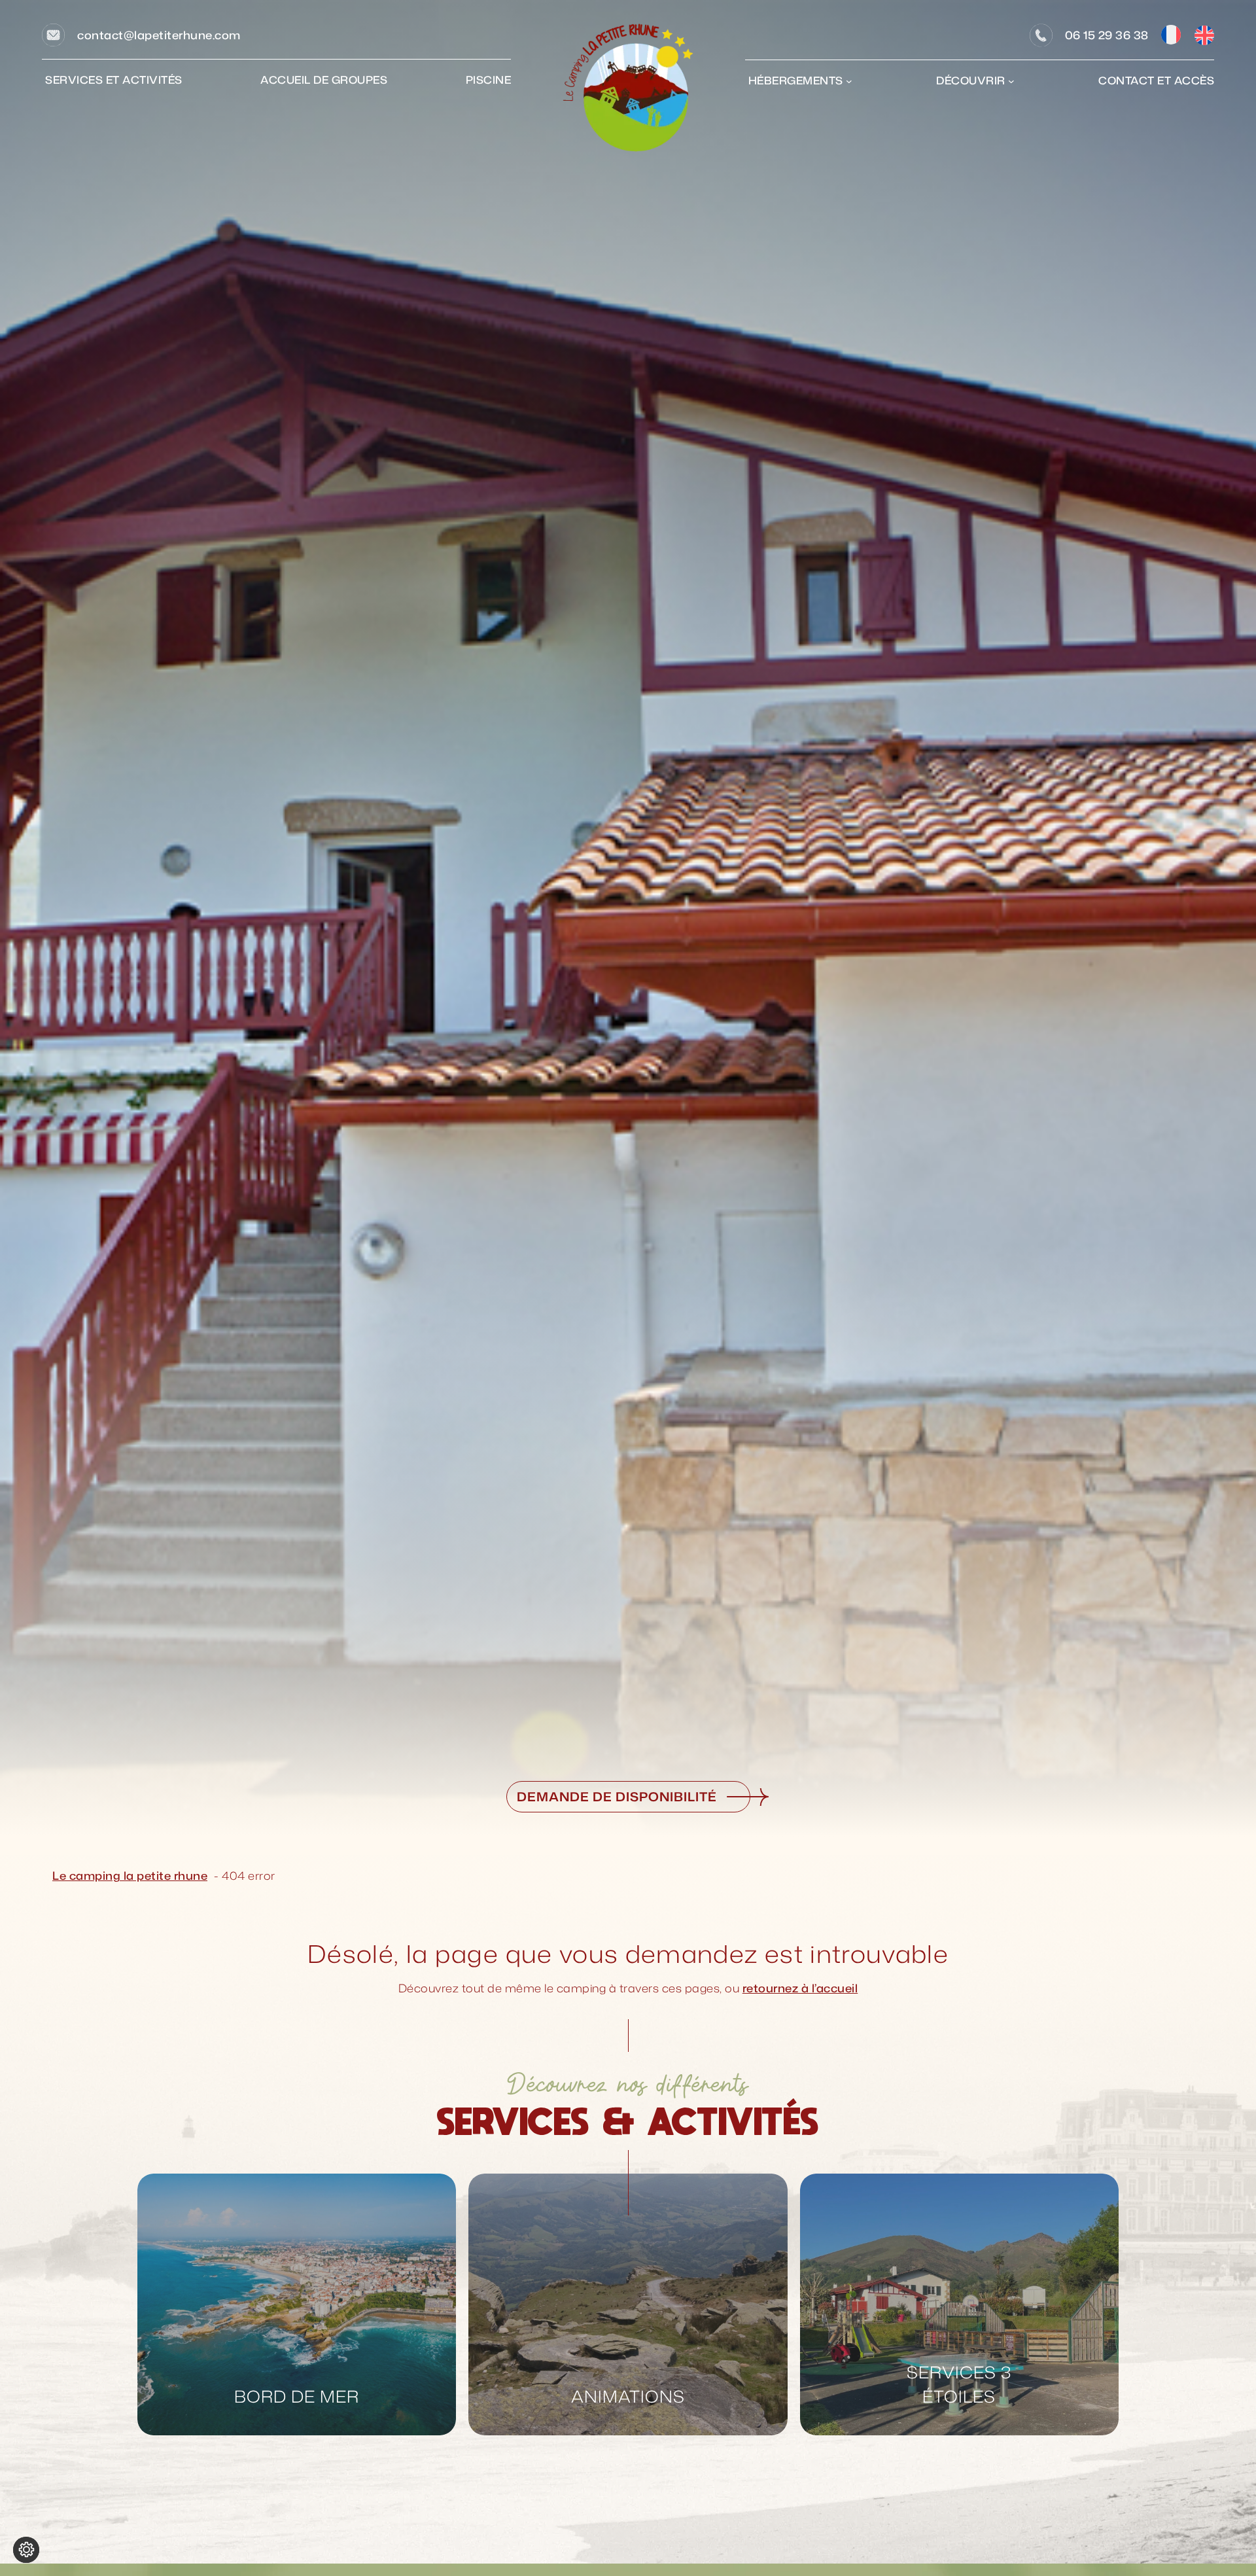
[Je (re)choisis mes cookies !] (26, 2550)
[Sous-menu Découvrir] (1011, 81)
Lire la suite (184, 2206)
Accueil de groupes (324, 80)
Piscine (489, 80)
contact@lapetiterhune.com (159, 35)
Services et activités (114, 80)
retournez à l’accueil (800, 1988)
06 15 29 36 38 (1107, 35)
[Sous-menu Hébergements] (849, 81)
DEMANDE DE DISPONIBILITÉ (617, 1796)
